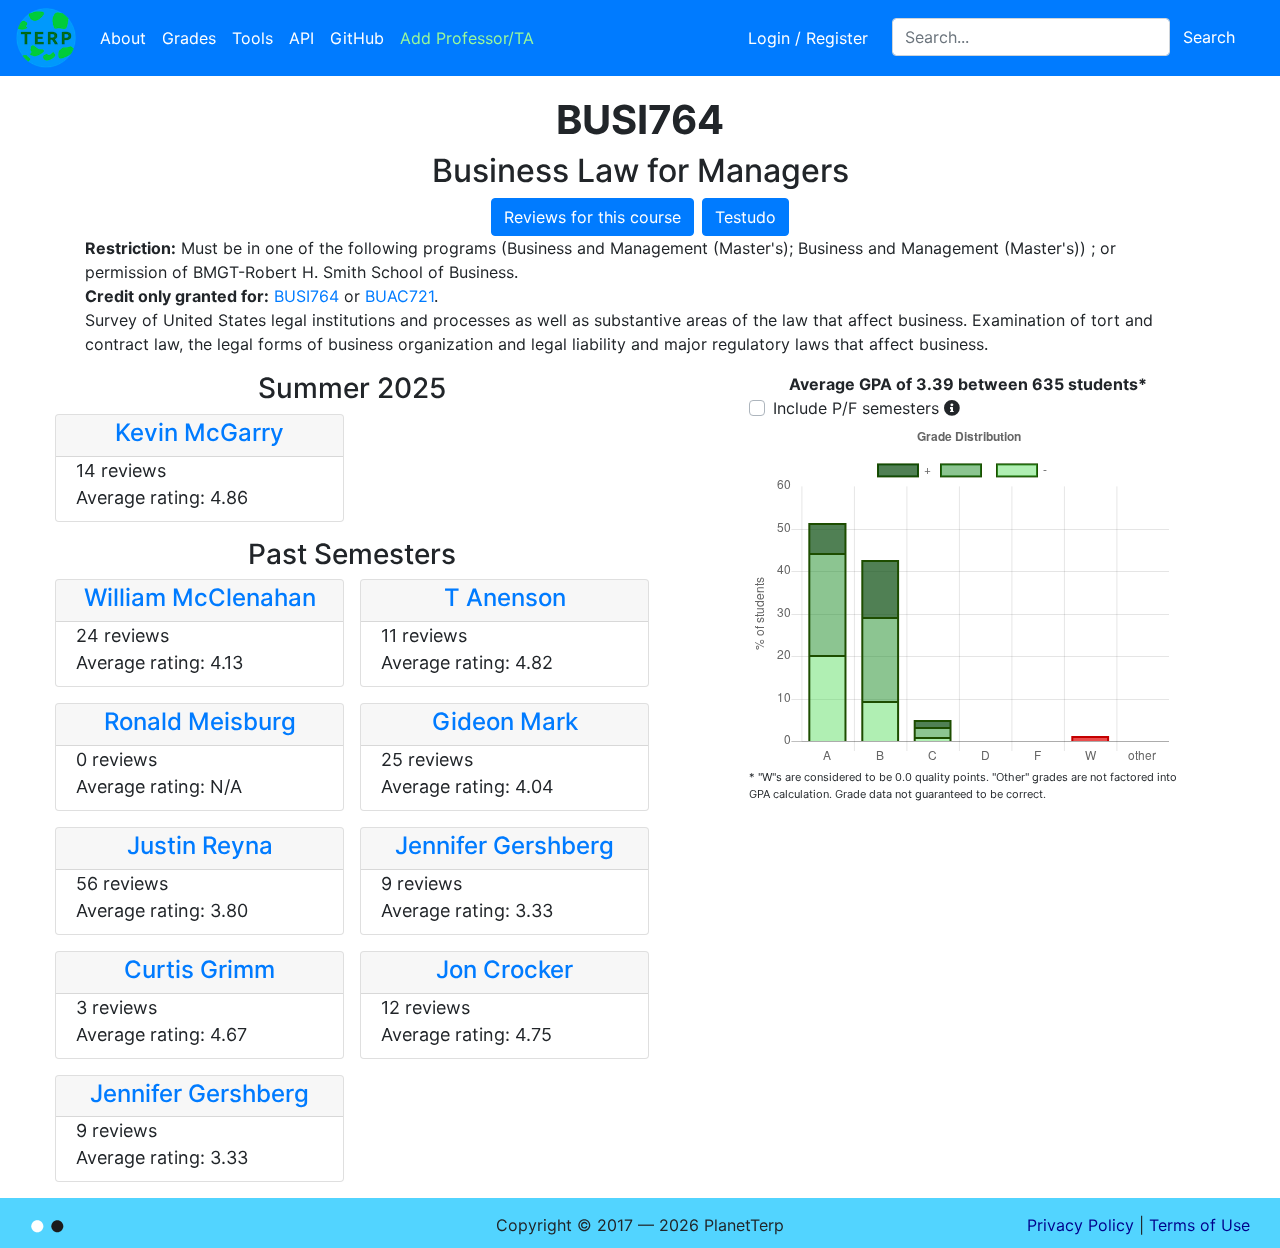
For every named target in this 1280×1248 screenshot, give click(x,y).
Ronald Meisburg (200, 721)
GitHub (357, 38)
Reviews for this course (592, 217)
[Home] (46, 38)
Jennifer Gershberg (504, 845)
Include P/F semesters (856, 408)
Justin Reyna (200, 845)
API (301, 38)
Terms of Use (1199, 1225)
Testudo (745, 217)
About (123, 38)
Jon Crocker (504, 969)
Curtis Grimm (199, 969)
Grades (189, 38)
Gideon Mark (505, 721)
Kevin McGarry (199, 432)
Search (1209, 37)
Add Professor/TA (467, 38)
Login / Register (808, 38)
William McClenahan (200, 597)
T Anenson (505, 597)
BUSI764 (306, 296)
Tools (252, 38)
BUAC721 (399, 296)
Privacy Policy (1080, 1225)
